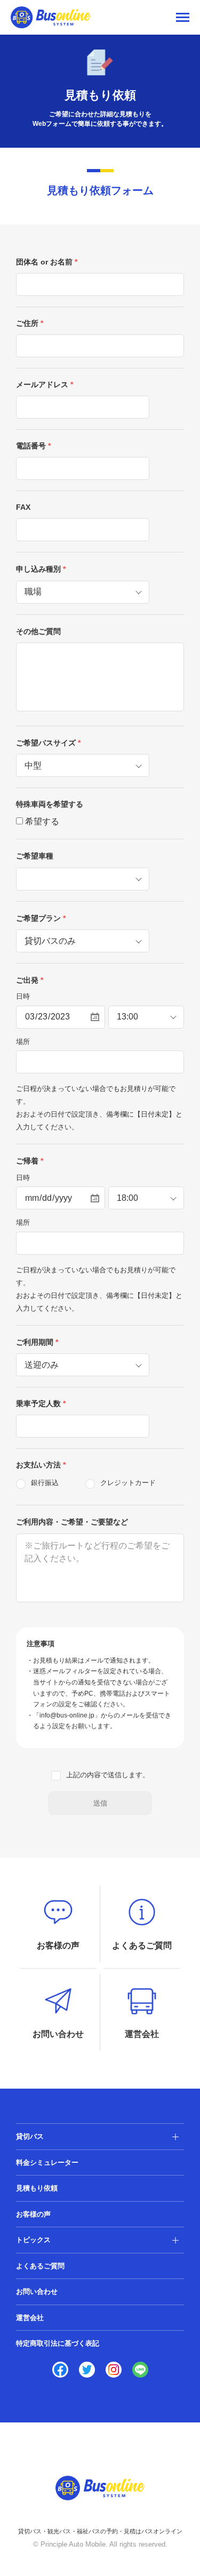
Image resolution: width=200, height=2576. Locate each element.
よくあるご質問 (40, 2266)
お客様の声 (33, 2214)
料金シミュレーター (47, 2162)
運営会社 (30, 2318)
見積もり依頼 (37, 2188)
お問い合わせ (37, 2292)
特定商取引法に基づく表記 (58, 2343)
